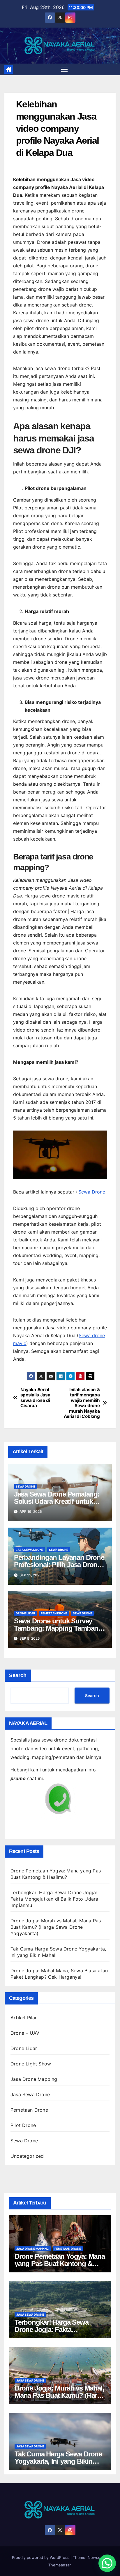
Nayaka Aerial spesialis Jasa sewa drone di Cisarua (35, 1398)
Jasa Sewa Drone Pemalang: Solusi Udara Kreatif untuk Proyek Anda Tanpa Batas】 (57, 1501)
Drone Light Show (31, 2064)
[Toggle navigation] (64, 69)
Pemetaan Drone (54, 1613)
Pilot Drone (23, 2125)
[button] (107, 2563)
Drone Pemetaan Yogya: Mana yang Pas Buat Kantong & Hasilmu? (60, 2264)
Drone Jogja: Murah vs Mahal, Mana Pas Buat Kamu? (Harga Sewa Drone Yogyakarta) (56, 1927)
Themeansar (59, 2565)
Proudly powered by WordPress (41, 2557)
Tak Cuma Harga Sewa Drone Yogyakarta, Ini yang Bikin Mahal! (58, 2461)
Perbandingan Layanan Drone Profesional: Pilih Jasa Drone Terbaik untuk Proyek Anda (59, 1565)
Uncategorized (27, 2156)
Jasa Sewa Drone (30, 1550)
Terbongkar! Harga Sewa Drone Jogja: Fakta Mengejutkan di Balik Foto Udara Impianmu (54, 1899)
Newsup (95, 2557)
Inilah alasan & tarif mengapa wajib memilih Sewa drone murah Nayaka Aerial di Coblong (82, 1403)
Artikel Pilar (24, 2018)
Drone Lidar (25, 1613)
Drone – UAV (25, 2033)
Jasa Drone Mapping (34, 2079)
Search (18, 1675)
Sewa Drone (92, 1192)
